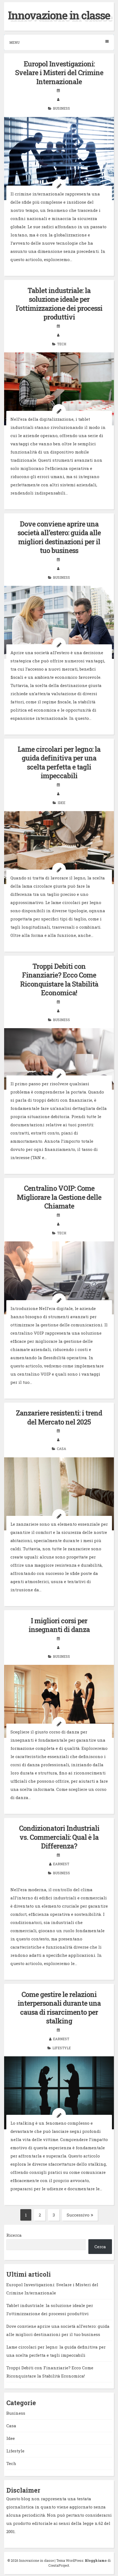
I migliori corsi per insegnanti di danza (59, 1625)
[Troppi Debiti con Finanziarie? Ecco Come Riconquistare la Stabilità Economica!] (59, 1059)
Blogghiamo (96, 2560)
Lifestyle (62, 2048)
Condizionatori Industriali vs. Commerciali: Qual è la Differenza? (59, 1837)
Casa (61, 1449)
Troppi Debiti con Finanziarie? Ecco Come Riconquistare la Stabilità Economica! (59, 980)
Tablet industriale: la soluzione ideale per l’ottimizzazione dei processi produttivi (59, 304)
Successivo (78, 2215)
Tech (62, 344)
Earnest (61, 1864)
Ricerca (14, 2235)
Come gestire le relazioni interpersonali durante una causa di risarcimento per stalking (59, 2008)
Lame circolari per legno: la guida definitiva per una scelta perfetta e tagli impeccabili (59, 763)
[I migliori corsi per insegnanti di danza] (59, 1701)
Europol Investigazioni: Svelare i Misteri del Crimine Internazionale (59, 73)
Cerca (100, 2247)
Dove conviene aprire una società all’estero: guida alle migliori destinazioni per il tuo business (59, 537)
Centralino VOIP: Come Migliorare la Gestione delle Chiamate (59, 1197)
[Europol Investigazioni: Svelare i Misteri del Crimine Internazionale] (59, 159)
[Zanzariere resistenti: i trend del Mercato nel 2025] (59, 1494)
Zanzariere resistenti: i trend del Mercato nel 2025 (59, 1417)
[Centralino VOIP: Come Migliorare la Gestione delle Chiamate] (59, 1278)
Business (61, 108)
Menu (14, 42)
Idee (61, 803)
